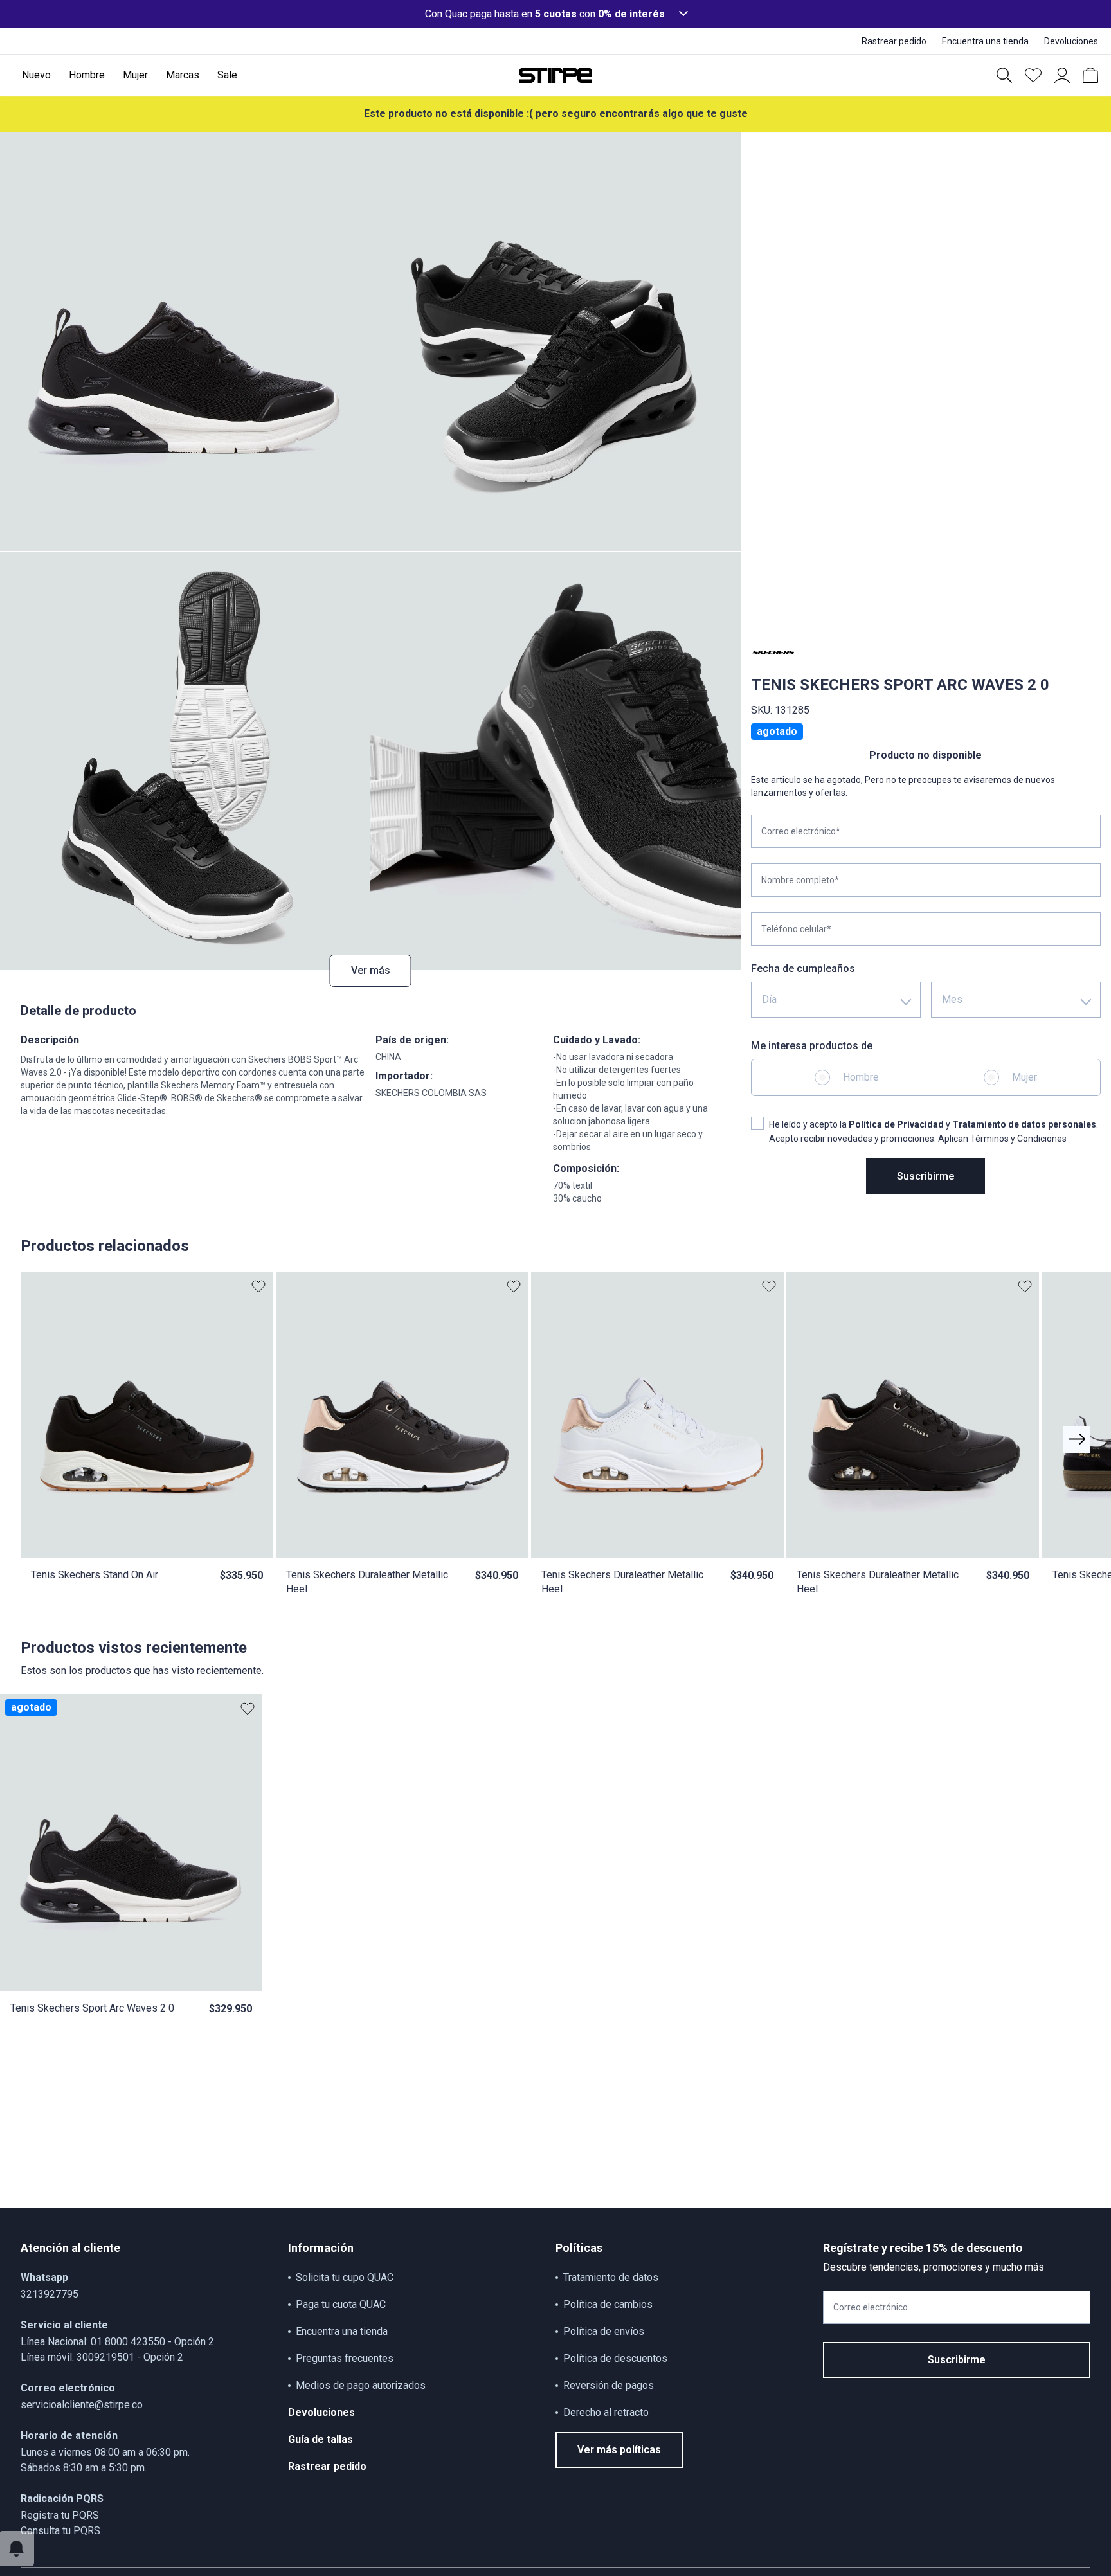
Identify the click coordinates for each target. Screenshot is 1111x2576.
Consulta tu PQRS (60, 2531)
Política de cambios (608, 2304)
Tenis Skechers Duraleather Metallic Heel (367, 1582)
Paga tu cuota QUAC (341, 2304)
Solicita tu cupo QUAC (345, 2277)
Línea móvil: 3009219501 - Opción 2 (102, 2357)
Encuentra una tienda (342, 2331)
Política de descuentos (615, 2358)
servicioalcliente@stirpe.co (82, 2405)
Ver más (371, 970)
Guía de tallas (321, 2439)
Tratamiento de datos (611, 2277)
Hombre (861, 1077)
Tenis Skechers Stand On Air (95, 1575)
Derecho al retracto (606, 2412)
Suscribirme (926, 1176)
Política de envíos (604, 2331)
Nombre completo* (800, 880)
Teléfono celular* (796, 929)
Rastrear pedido (327, 2466)
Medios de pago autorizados (361, 2385)
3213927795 (50, 2294)
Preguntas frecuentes (345, 2358)
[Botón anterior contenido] (1077, 1439)
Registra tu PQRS (60, 2515)
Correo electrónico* (801, 831)
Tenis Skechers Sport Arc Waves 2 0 (92, 2008)
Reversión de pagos (609, 2385)
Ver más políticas (619, 2450)
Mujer (1025, 1077)
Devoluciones (321, 2412)
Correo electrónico (871, 2307)
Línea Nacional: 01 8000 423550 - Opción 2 (117, 2342)
